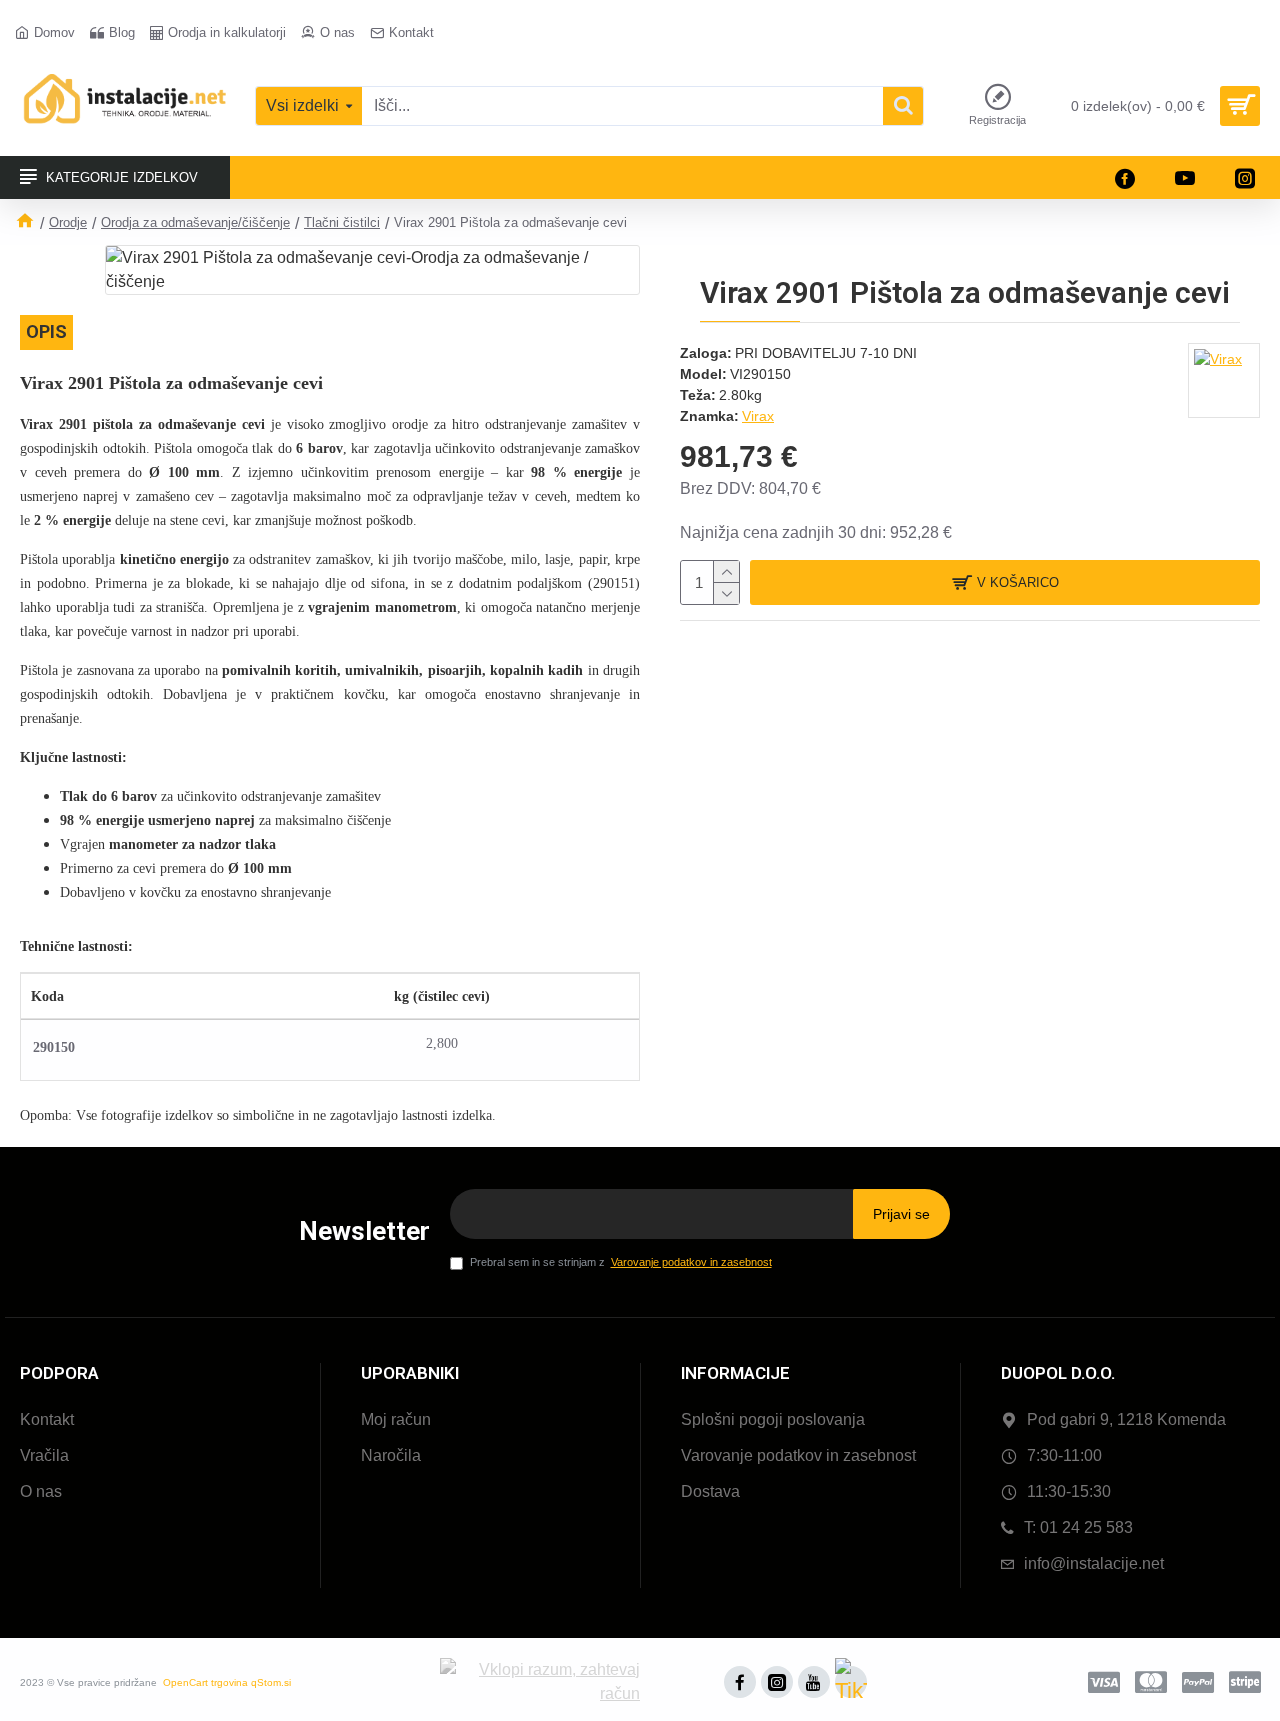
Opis (46, 331)
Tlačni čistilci (342, 222)
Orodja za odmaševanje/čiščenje (195, 222)
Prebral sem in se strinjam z (621, 1262)
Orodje (68, 222)
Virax (758, 416)
